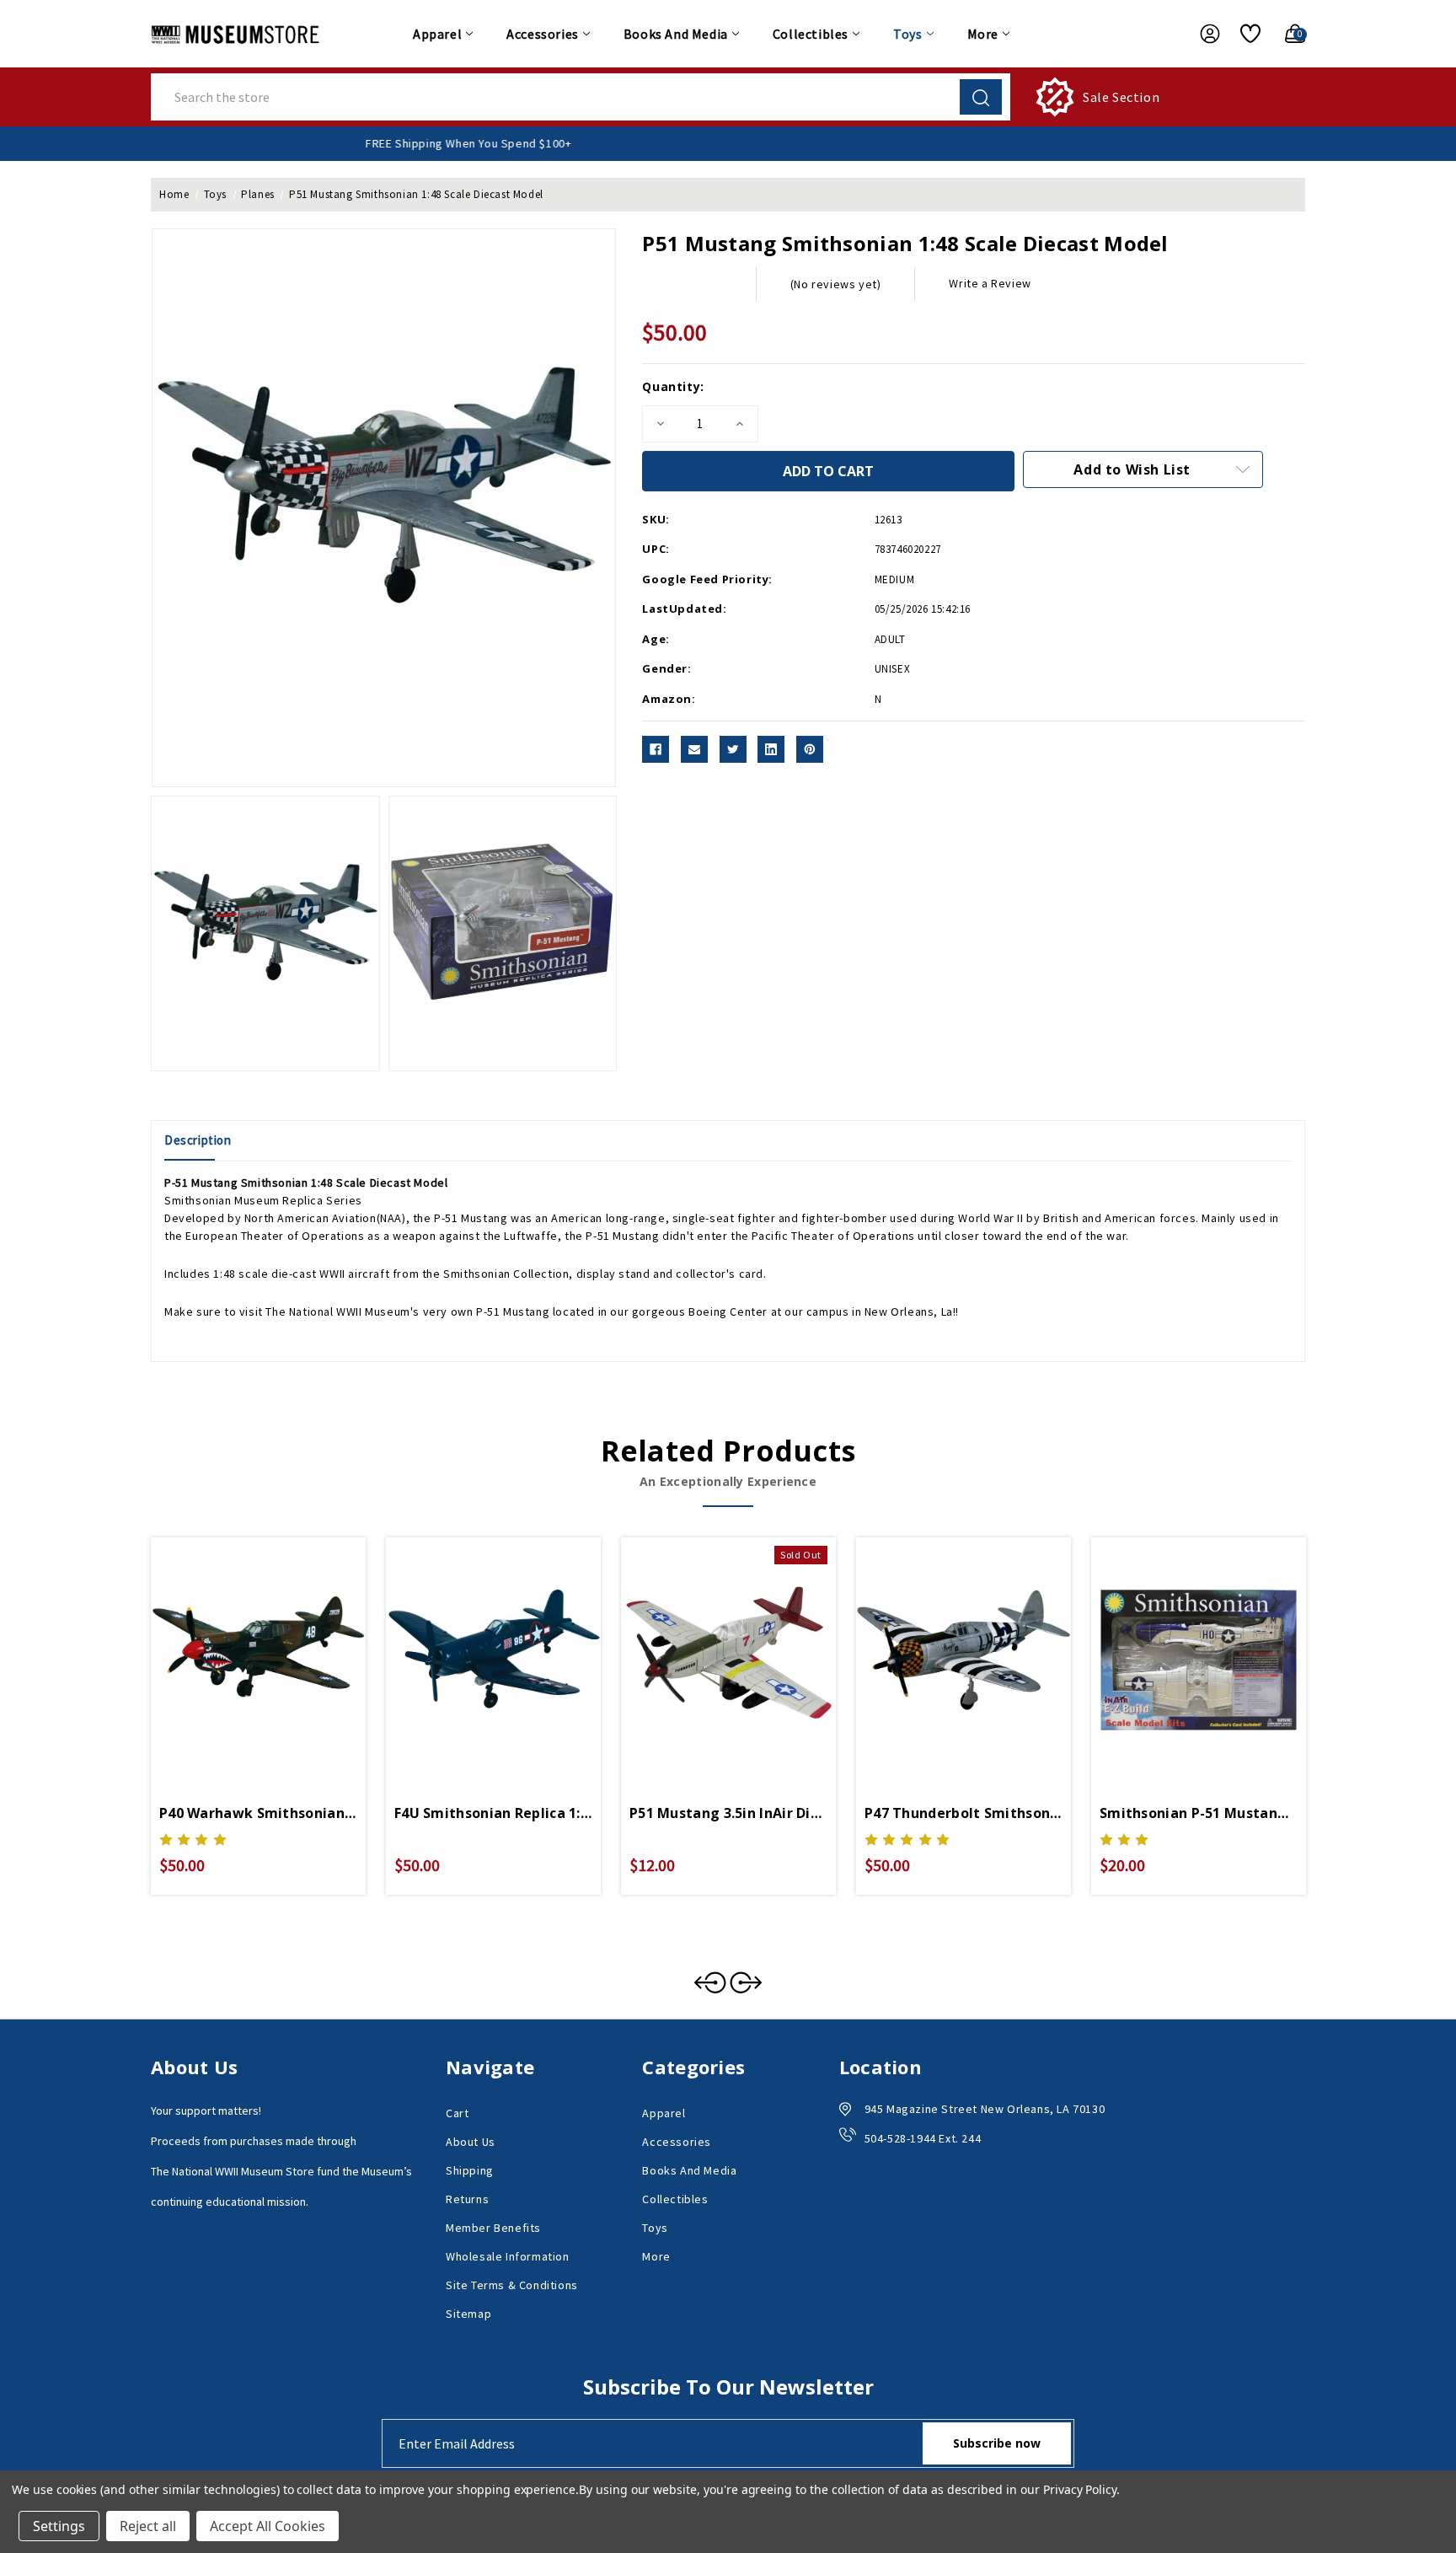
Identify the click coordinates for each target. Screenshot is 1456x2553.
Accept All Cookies (268, 2526)
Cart (457, 2113)
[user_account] (1202, 34)
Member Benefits (493, 2228)
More (983, 34)
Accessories (543, 34)
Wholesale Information (508, 2256)
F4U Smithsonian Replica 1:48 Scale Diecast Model (493, 1813)
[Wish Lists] (1244, 34)
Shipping (470, 2170)
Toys (907, 34)
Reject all (148, 2526)
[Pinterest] (810, 749)
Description (198, 1140)
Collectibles (811, 34)
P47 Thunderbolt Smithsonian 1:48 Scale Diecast (964, 1813)
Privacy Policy (1080, 2489)
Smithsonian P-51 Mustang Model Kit (1199, 1813)
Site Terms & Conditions (512, 2285)
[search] (981, 97)
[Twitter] (733, 749)
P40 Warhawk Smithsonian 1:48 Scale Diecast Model (258, 1813)
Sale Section (1121, 97)
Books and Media (676, 34)
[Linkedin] (771, 749)
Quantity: (673, 386)
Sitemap (468, 2314)
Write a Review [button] (990, 283)
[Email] (694, 749)
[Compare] (278, 1644)
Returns (467, 2199)
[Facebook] (656, 749)
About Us (471, 2142)
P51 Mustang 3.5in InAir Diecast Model (728, 1813)
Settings (59, 2526)
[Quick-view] (238, 1644)
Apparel (437, 34)
